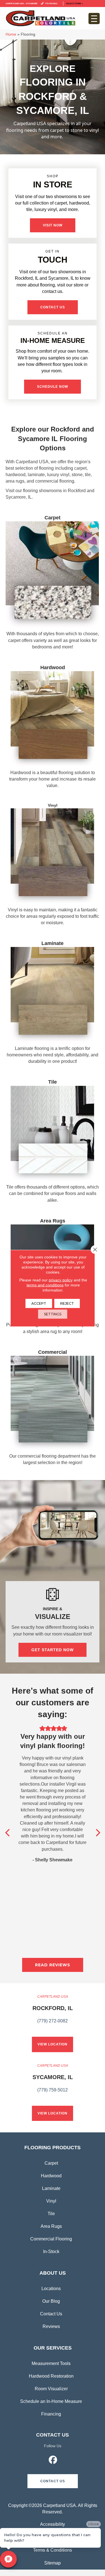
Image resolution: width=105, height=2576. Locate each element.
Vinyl (51, 2201)
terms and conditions (45, 1285)
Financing (51, 2414)
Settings (53, 1314)
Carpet (51, 2163)
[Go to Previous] (8, 1833)
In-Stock (51, 2252)
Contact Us (51, 2314)
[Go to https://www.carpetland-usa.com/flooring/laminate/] (53, 1004)
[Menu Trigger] (94, 19)
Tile (51, 2214)
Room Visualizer (51, 2389)
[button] (53, 225)
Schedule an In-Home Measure (51, 2401)
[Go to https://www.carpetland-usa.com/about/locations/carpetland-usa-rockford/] (53, 2012)
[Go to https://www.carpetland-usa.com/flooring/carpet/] (53, 584)
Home (11, 34)
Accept (39, 1303)
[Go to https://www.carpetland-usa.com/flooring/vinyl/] (53, 866)
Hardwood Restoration (51, 2376)
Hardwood (51, 2176)
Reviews (51, 2326)
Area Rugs (51, 2226)
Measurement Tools (51, 2363)
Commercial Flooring (51, 2239)
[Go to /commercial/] (53, 1409)
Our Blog (51, 2301)
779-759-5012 (51, 3)
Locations (51, 2289)
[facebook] (53, 2461)
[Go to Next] (97, 1833)
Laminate (51, 2188)
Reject (67, 1303)
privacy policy (61, 1280)
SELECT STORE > (74, 3)
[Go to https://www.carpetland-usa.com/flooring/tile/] (53, 1142)
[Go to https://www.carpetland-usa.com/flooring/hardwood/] (53, 728)
